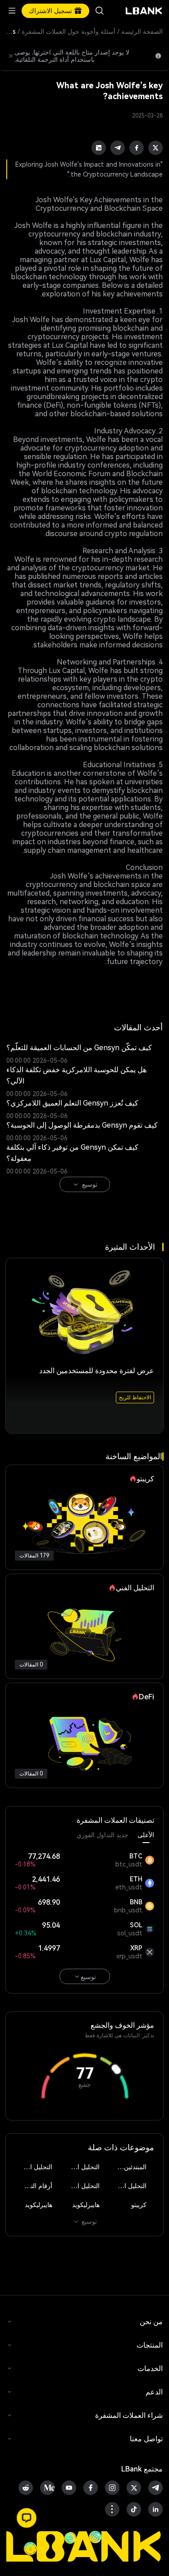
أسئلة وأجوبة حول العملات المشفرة (69, 32)
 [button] (100, 11)
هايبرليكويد (86, 2205)
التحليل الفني (82, 2167)
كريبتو (139, 2205)
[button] (27, 2518)
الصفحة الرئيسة (142, 32)
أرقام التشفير (35, 2186)
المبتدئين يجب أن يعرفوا (128, 2167)
